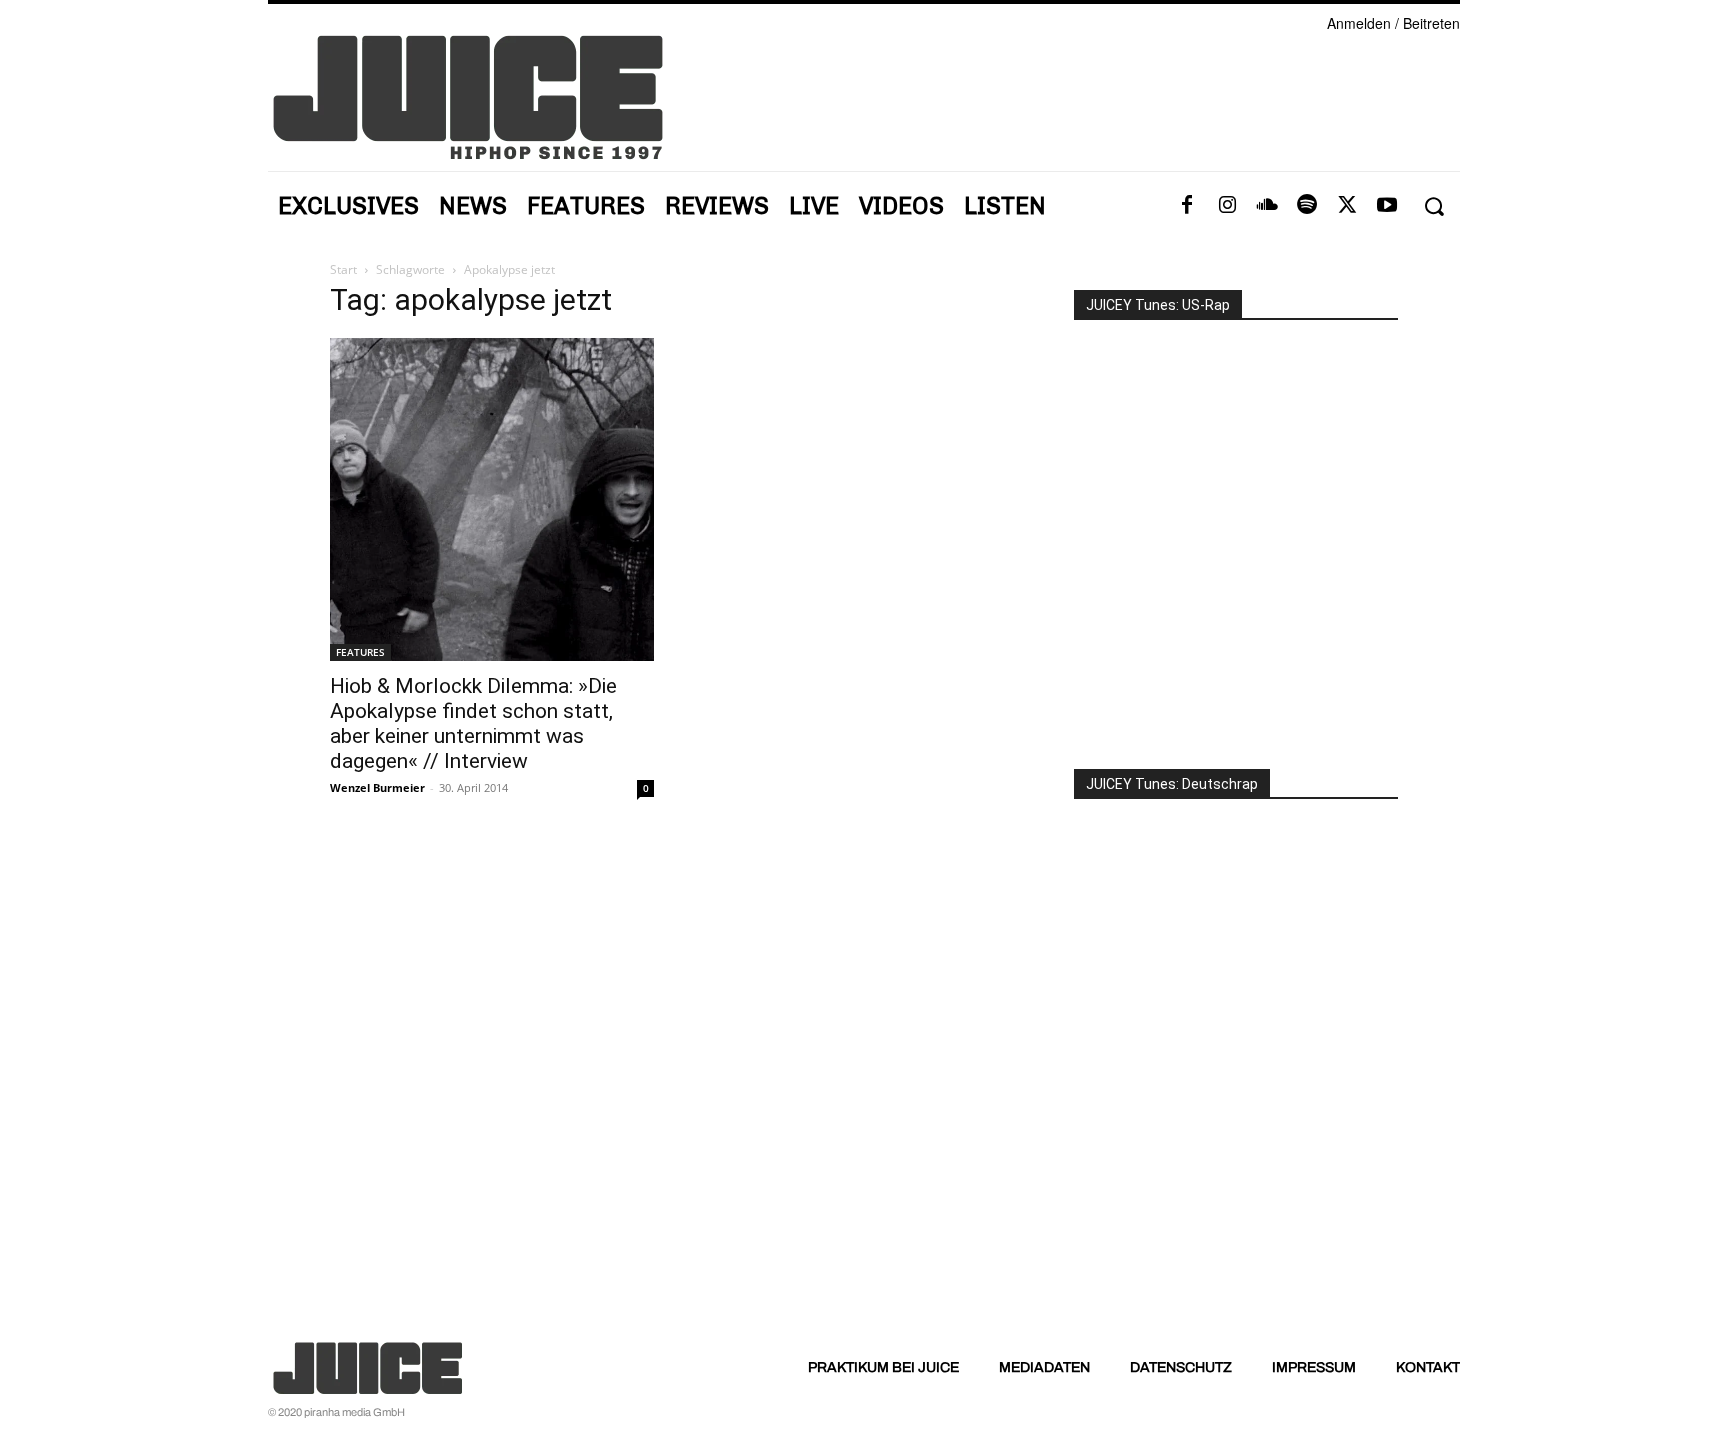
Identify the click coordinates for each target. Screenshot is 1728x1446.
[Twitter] (1347, 206)
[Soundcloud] (1267, 206)
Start (343, 269)
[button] (1433, 206)
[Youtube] (1387, 206)
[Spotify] (1307, 206)
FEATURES (360, 652)
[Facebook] (1187, 206)
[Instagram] (1227, 206)
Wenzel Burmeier (377, 787)
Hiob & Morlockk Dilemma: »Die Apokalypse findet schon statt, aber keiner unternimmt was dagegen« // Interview (473, 723)
